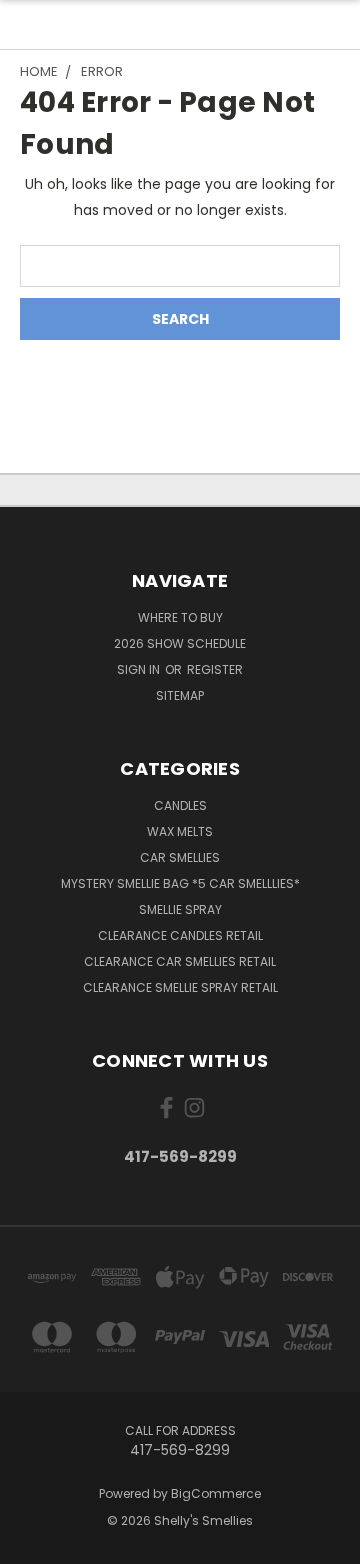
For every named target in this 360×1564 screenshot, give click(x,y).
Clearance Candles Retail (180, 935)
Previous (31, 1544)
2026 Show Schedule (180, 643)
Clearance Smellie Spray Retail (180, 987)
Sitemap (180, 695)
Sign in (140, 669)
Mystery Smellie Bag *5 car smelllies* (180, 883)
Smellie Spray (180, 909)
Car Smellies (180, 857)
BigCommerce (216, 1493)
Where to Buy (180, 617)
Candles (180, 805)
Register (215, 669)
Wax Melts (180, 831)
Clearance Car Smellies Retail (180, 961)
